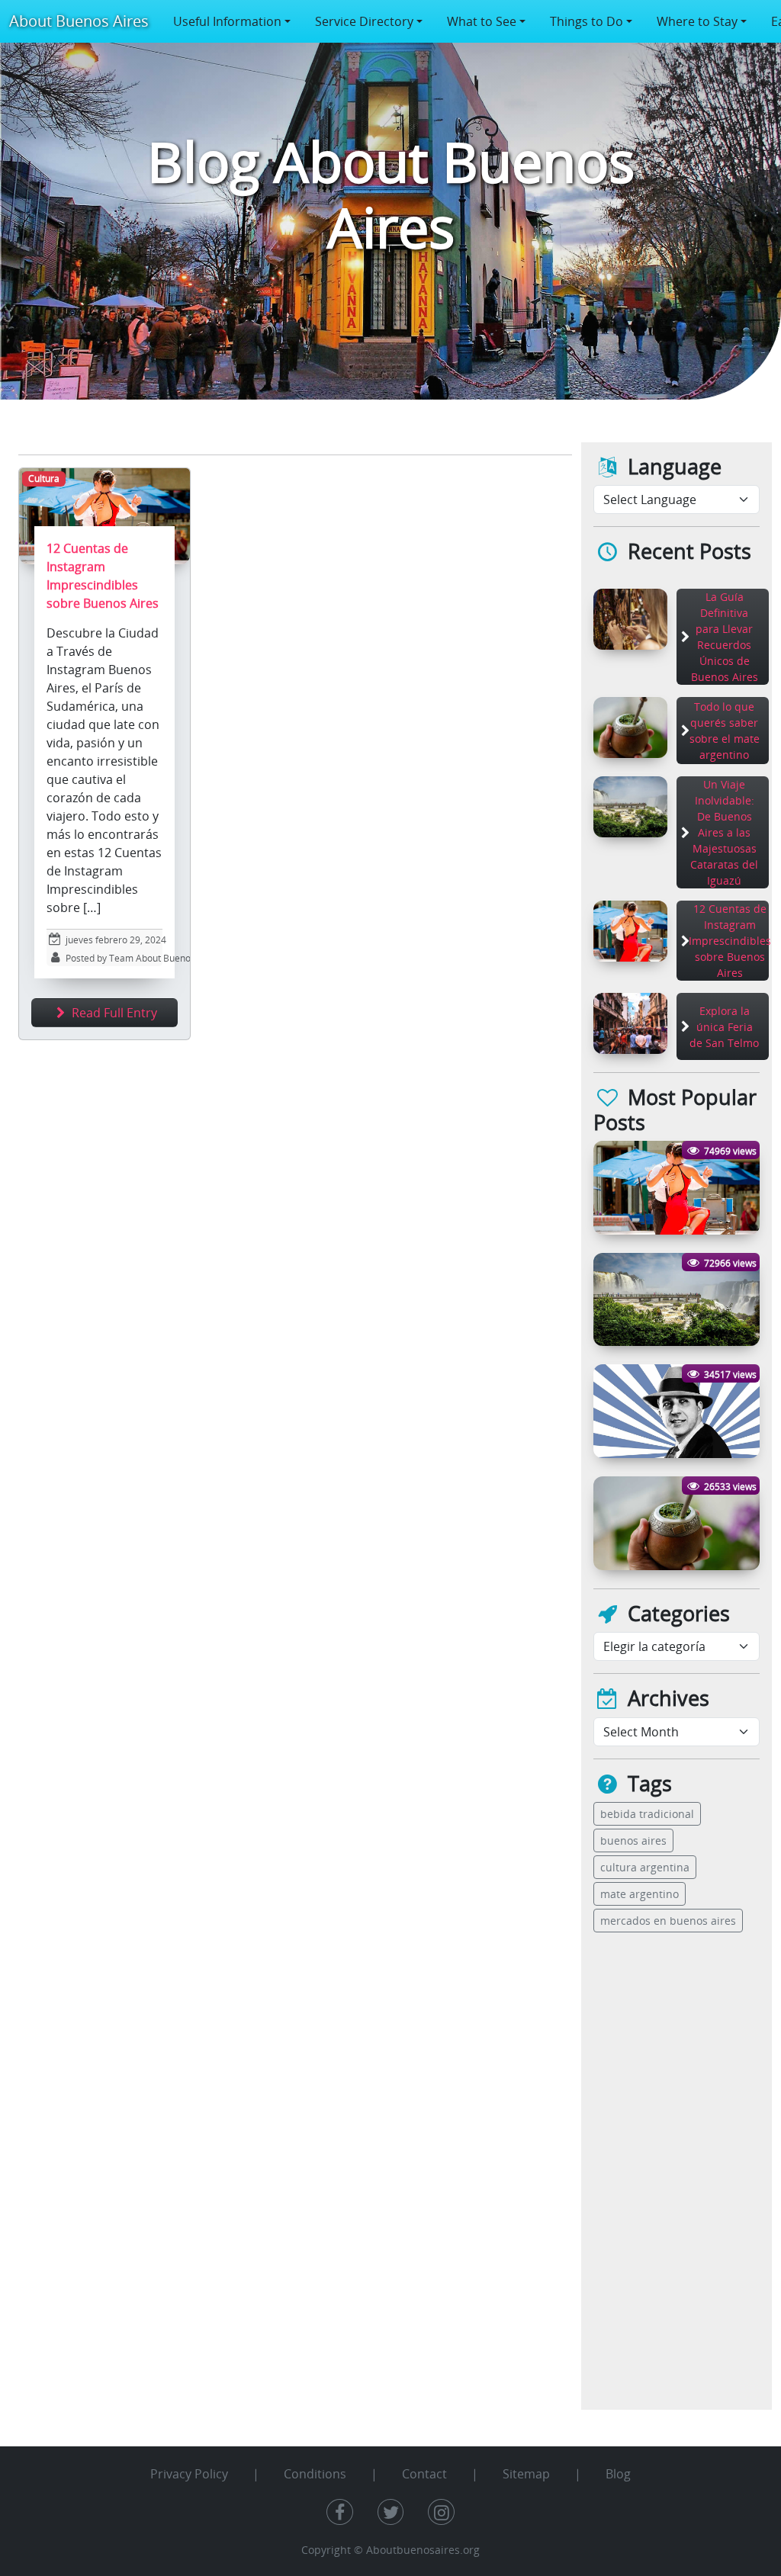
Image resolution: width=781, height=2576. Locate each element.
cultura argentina (645, 1867)
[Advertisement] (642, 2176)
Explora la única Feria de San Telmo (724, 1027)
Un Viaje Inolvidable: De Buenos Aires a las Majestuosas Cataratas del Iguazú (724, 832)
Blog (618, 2474)
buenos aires (633, 1840)
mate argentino (640, 1894)
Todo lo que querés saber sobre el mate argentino (725, 731)
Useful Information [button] (227, 21)
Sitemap (526, 2474)
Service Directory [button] (364, 21)
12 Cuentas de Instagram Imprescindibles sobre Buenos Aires (730, 941)
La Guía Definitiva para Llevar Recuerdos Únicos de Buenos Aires (725, 637)
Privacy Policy (189, 2474)
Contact (424, 2474)
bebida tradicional (647, 1814)
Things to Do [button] (587, 21)
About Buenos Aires (79, 21)
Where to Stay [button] (697, 21)
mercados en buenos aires (668, 1921)
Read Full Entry (113, 1013)
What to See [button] (482, 21)
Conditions (315, 2474)
